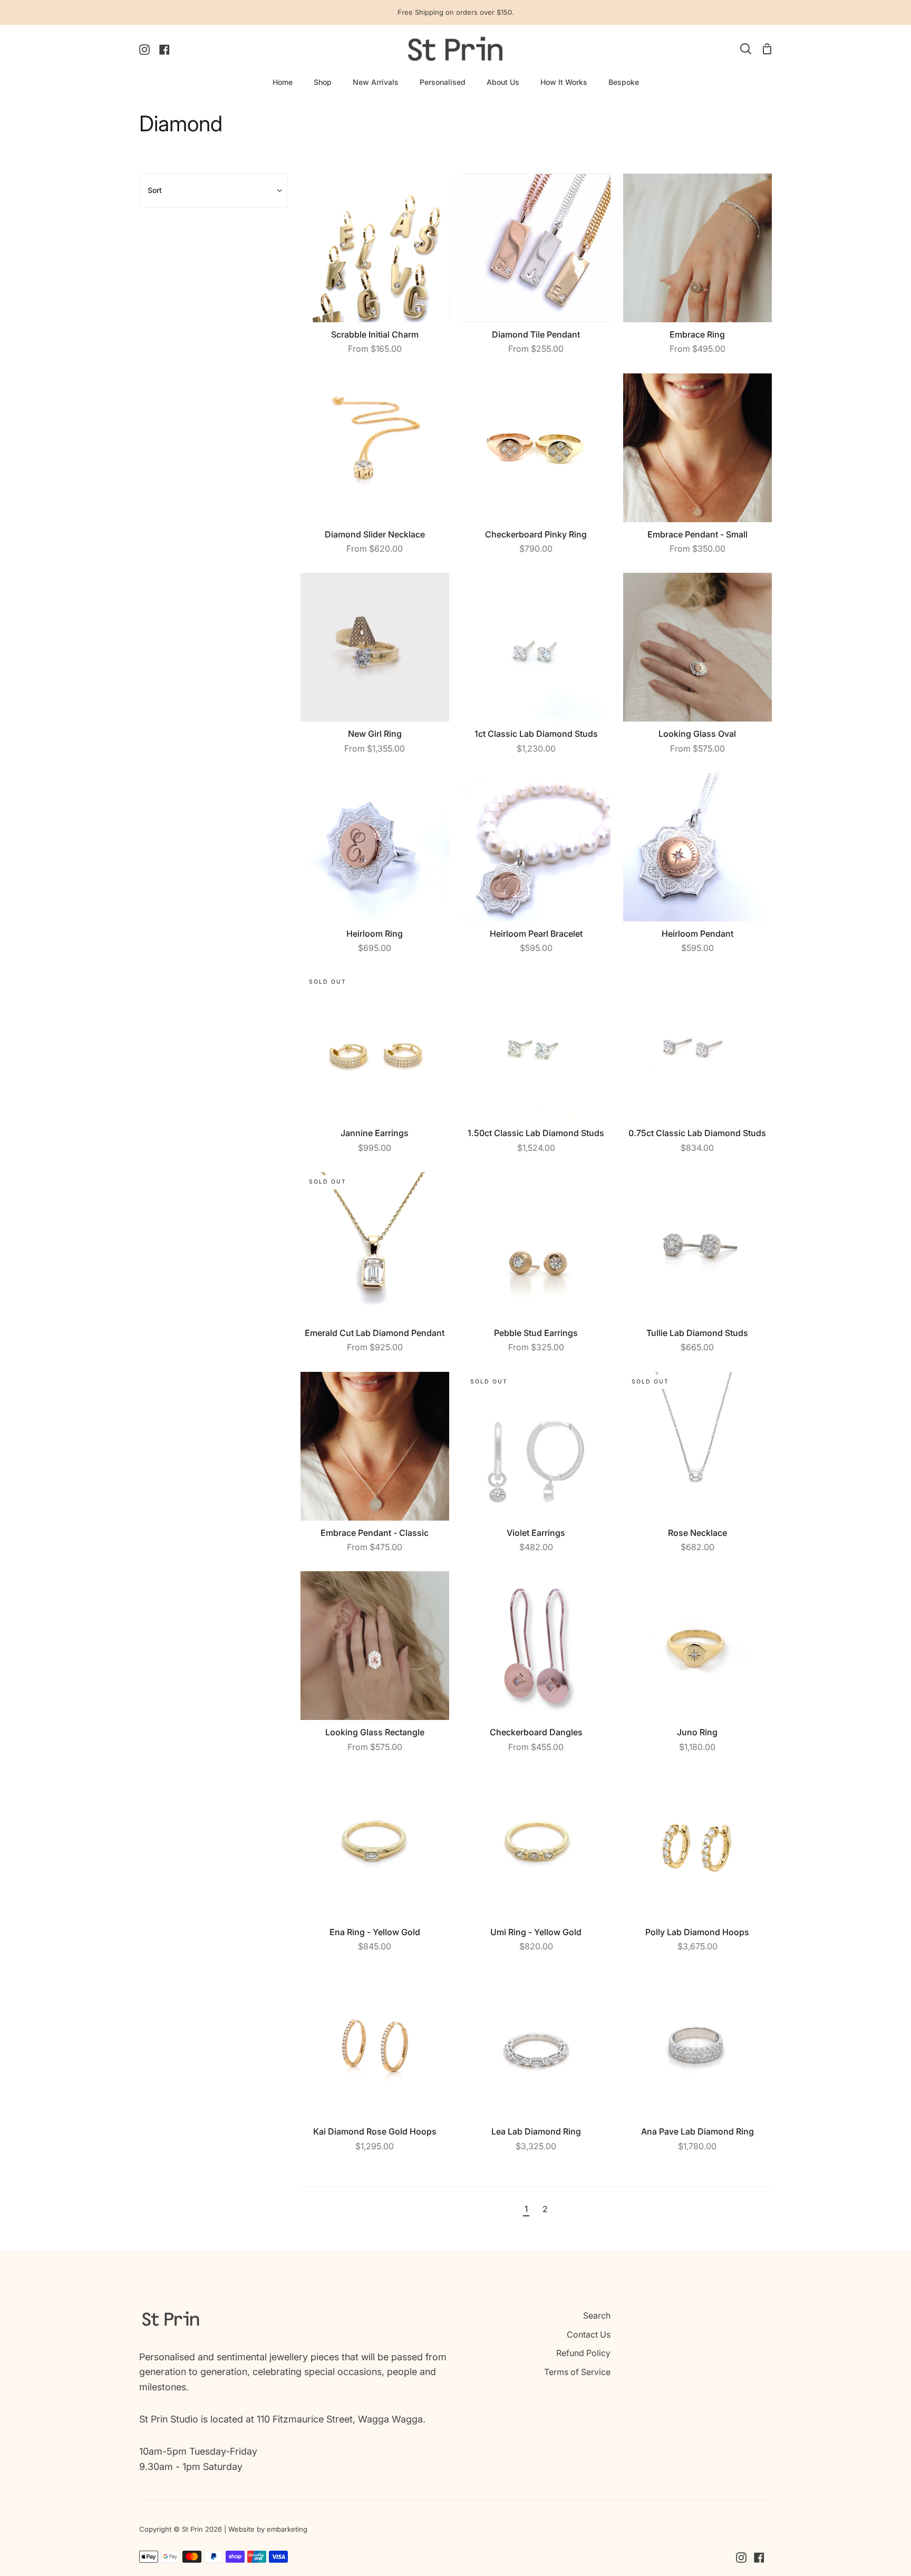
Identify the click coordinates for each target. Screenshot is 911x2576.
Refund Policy (583, 2353)
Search (597, 2315)
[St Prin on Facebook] (759, 2558)
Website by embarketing (268, 2529)
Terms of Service (577, 2372)
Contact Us (589, 2334)
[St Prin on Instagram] (741, 2558)
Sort (155, 190)
